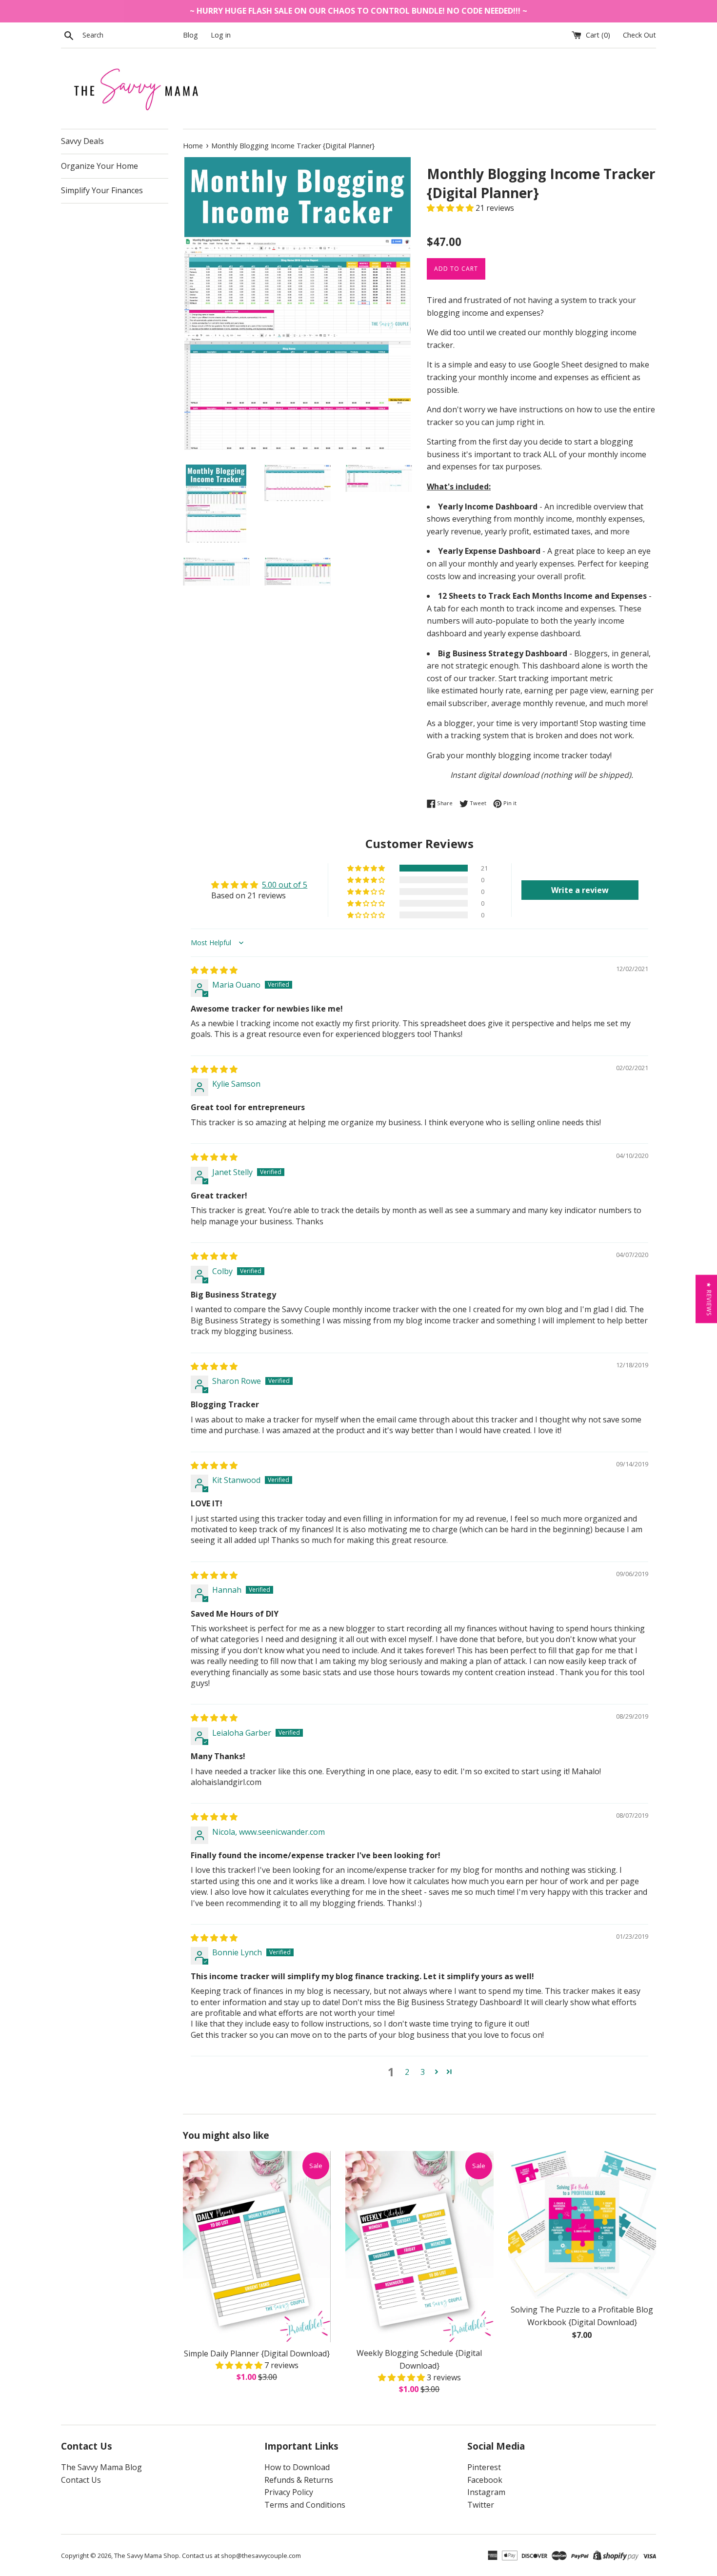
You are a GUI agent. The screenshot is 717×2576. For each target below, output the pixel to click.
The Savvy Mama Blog (101, 2467)
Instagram (486, 2492)
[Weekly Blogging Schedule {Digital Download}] (419, 2247)
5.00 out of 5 (285, 885)
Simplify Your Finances (102, 190)
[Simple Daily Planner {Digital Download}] (257, 2247)
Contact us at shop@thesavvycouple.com (241, 2556)
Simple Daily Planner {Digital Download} (257, 2353)
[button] (451, 208)
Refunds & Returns (299, 2480)
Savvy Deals (82, 141)
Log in (221, 35)
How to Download (297, 2467)
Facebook (485, 2480)
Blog (190, 35)
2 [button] (407, 2072)
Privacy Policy (289, 2492)
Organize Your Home (100, 166)
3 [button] (423, 2072)
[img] (214, 970)
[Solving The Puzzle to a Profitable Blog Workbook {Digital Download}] (582, 2225)
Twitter (481, 2505)
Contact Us (81, 2480)
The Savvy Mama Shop (147, 2556)
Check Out (639, 35)
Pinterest (484, 2467)
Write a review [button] (580, 890)
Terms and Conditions (305, 2505)
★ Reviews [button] (709, 1299)
